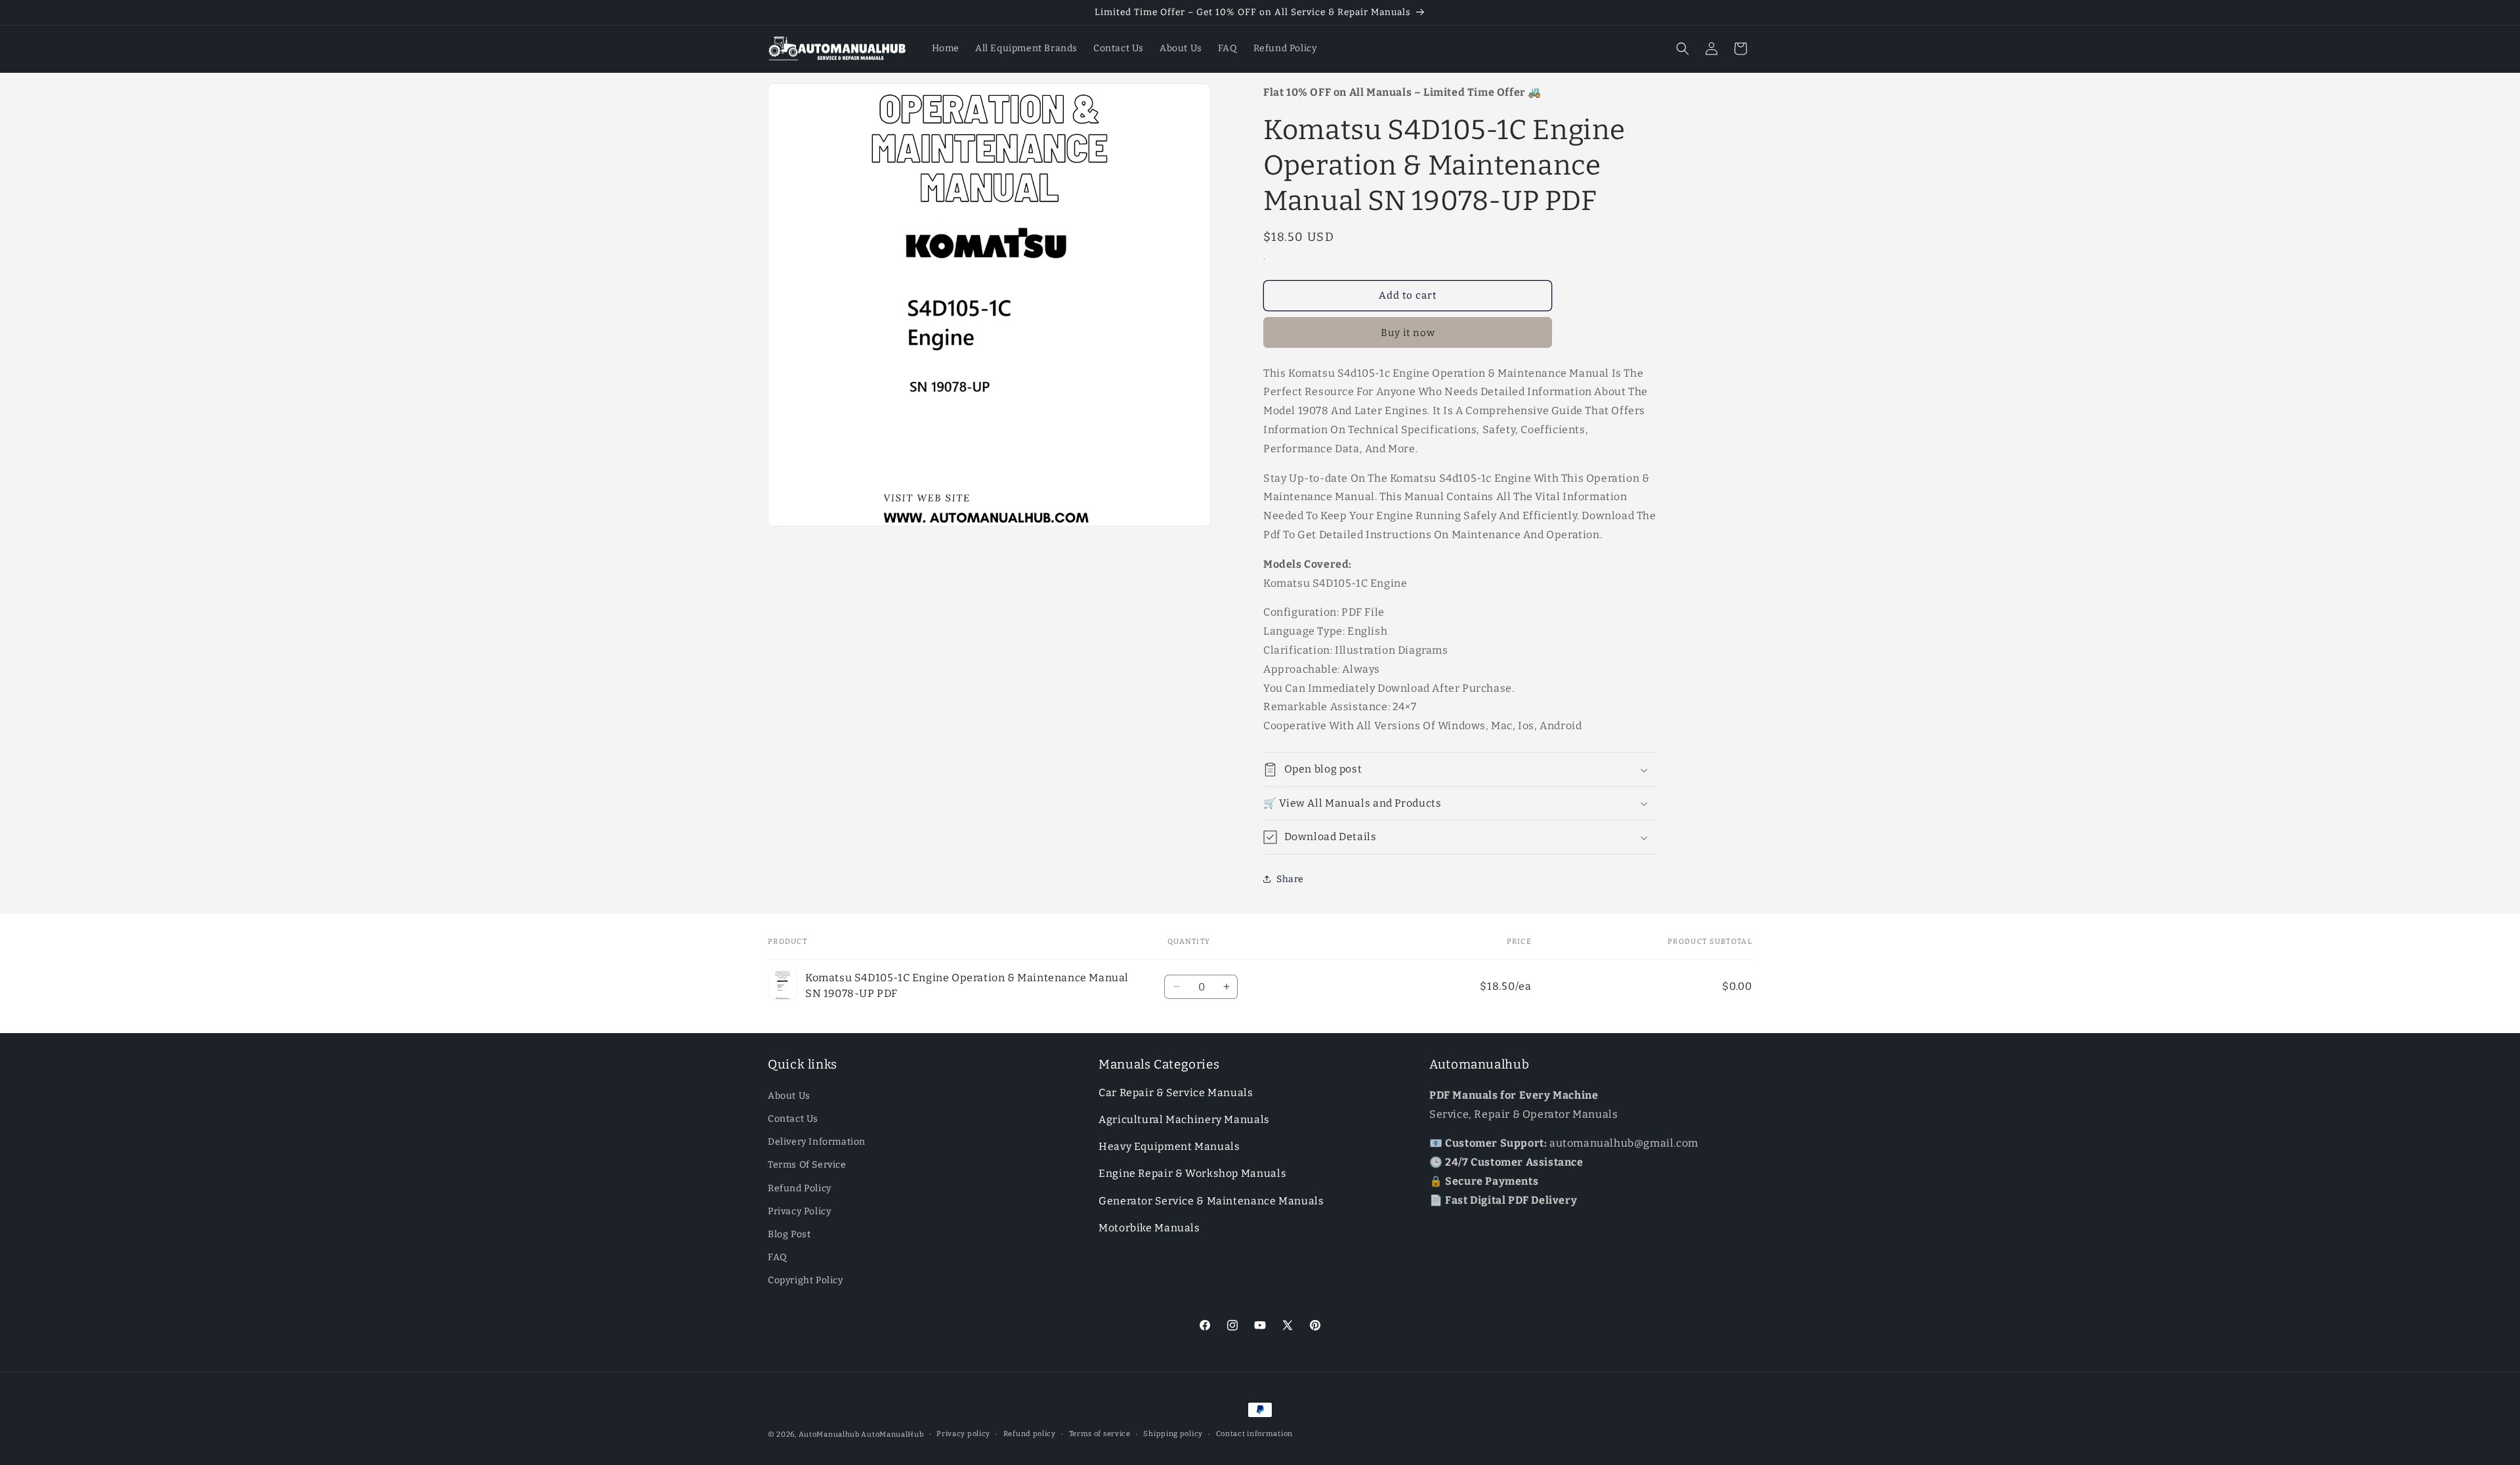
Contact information (1254, 1434)
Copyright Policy (806, 1280)
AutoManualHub (892, 1434)
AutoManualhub (829, 1434)
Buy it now (1408, 333)
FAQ (778, 1257)
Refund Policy (800, 1188)
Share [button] (1290, 879)
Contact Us (793, 1119)
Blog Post (789, 1234)
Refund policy (1030, 1434)
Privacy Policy (799, 1211)
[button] (1683, 49)
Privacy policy (963, 1434)
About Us (789, 1096)
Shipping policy (1173, 1434)
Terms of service (1100, 1434)
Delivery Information (817, 1142)
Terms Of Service (807, 1165)
